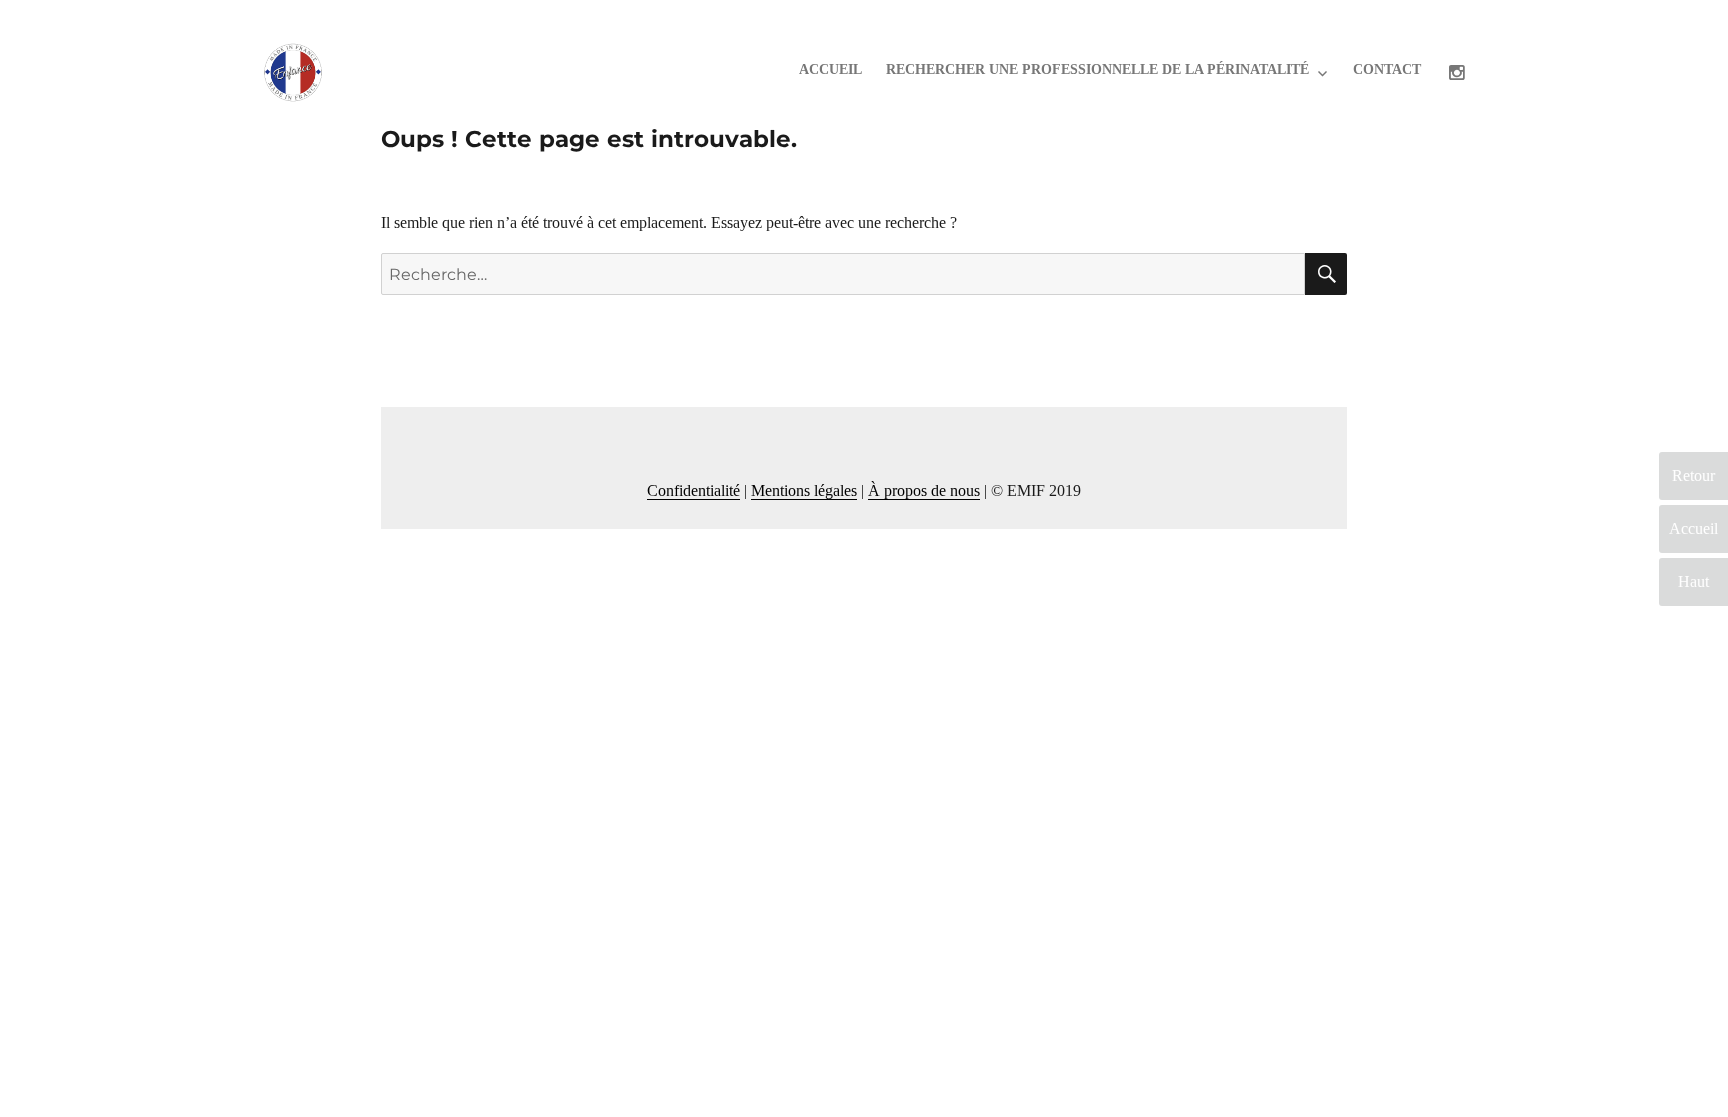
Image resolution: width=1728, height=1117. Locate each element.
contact (1387, 69)
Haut (1693, 581)
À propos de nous (924, 490)
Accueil (830, 69)
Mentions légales (804, 490)
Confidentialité (693, 490)
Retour (1693, 475)
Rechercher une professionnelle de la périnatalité (1097, 69)
